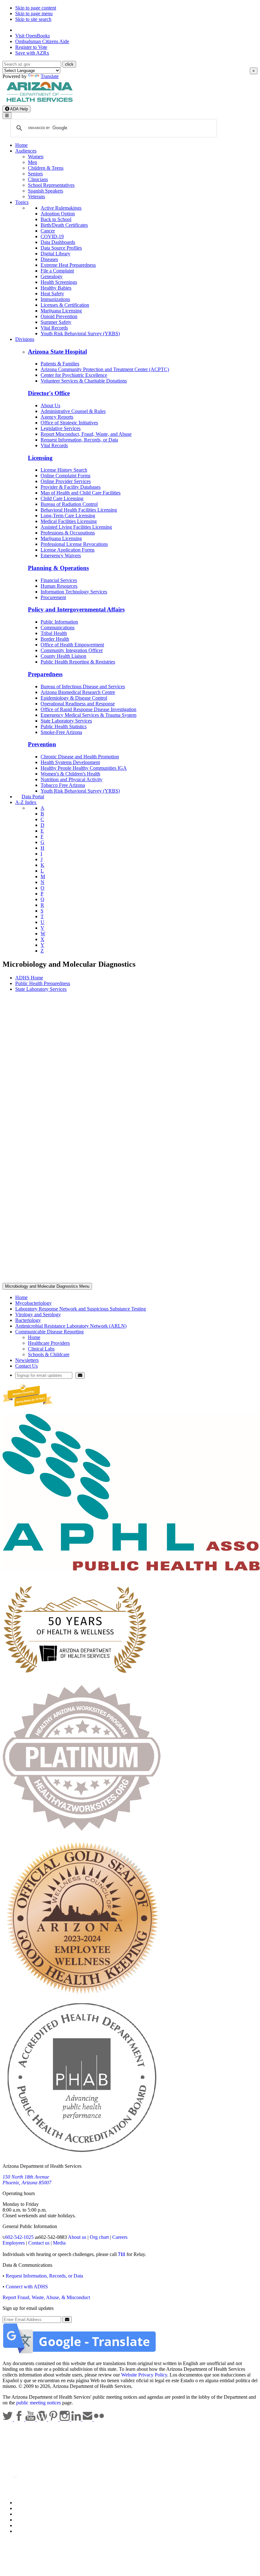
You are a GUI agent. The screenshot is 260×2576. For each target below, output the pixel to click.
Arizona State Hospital (57, 352)
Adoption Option (58, 214)
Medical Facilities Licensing (69, 521)
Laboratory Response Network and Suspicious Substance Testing (81, 1309)
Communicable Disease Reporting (49, 1332)
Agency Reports (57, 417)
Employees (14, 2243)
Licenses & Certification (65, 305)
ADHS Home (29, 978)
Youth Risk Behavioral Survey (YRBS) (80, 333)
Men (32, 162)
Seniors (35, 174)
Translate (50, 76)
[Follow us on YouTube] (31, 2419)
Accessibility (28, 2514)
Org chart (99, 2237)
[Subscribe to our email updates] (88, 2419)
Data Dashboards (58, 242)
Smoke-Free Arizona (61, 732)
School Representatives (51, 185)
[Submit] (80, 1375)
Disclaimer (26, 2520)
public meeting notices (39, 2403)
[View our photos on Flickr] (99, 2419)
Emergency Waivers (61, 556)
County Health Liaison (63, 656)
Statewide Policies (33, 2503)
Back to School (56, 219)
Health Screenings (59, 282)
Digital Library (55, 254)
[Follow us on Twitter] (8, 2419)
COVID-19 (52, 236)
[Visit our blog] (42, 2419)
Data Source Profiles (61, 248)
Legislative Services (61, 428)
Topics (22, 202)
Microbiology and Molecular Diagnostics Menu (47, 1286)
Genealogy (52, 276)
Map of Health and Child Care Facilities (81, 493)
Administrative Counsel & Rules (73, 411)
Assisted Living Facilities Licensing (76, 527)
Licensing (40, 458)
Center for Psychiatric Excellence (74, 375)
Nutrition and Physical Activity (71, 779)
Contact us (39, 2243)
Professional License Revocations (74, 544)
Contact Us (26, 1366)
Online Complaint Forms (65, 476)
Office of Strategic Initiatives (69, 423)
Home (21, 145)
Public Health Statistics (64, 726)
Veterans (36, 196)
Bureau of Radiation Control (69, 504)
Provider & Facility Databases (71, 487)
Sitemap (23, 2531)
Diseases (49, 259)
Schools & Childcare (49, 1354)
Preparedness (45, 674)
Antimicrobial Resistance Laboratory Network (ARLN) (71, 1326)
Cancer (48, 231)
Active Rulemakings (61, 208)
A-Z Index (26, 802)
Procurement (53, 597)
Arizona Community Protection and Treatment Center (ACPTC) (105, 369)
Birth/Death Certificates (64, 225)
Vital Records (54, 328)
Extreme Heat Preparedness (68, 265)
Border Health (55, 639)
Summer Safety (56, 322)
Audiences (26, 151)
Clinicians (38, 179)
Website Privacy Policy (144, 2375)
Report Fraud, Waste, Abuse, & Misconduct (46, 2297)
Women (36, 157)
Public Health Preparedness (43, 983)
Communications (58, 628)
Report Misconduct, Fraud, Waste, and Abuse (86, 434)
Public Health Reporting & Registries (78, 662)
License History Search (64, 470)
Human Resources (59, 586)
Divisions (25, 339)
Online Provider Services (66, 481)
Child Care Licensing (62, 498)
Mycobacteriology (33, 1303)
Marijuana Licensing (61, 311)
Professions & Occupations (68, 533)
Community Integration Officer (72, 650)
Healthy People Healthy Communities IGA (84, 768)
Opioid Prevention (59, 316)
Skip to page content (36, 8)
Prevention (42, 744)
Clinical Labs (41, 1349)
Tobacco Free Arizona (63, 785)
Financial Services (59, 580)
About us (77, 2237)
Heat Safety (52, 294)
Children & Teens (46, 168)
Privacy (23, 2508)
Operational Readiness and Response (78, 704)
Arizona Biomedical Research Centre (78, 692)
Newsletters (27, 1360)
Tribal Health (54, 633)
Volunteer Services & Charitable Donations (84, 381)
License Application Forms (68, 550)
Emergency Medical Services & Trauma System (88, 715)
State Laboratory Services (66, 721)
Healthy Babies (56, 288)
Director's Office (49, 393)
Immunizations (55, 299)
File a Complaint (57, 271)
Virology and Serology (38, 1314)
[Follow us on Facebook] (20, 2419)
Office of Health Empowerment (72, 645)
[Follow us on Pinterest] (54, 2419)
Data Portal (33, 797)
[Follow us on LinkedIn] (77, 2419)
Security (23, 2525)
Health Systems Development (70, 762)
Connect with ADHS (27, 2287)
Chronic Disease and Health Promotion (80, 757)
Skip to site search (33, 19)
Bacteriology (28, 1320)
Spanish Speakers (45, 191)
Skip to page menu (34, 13)
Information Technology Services (74, 592)
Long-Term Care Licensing (68, 516)
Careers (120, 2237)
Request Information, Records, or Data (79, 440)
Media (59, 2243)
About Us (50, 405)
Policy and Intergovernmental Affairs (76, 609)
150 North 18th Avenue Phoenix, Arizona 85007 (27, 2180)
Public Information (59, 622)
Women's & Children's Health (70, 774)
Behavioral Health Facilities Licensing (79, 510)
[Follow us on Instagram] (65, 2419)
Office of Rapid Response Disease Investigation (88, 709)
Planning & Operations (58, 568)
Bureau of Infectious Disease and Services (83, 686)
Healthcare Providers (49, 1343)
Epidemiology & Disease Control (74, 698)
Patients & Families (60, 364)
